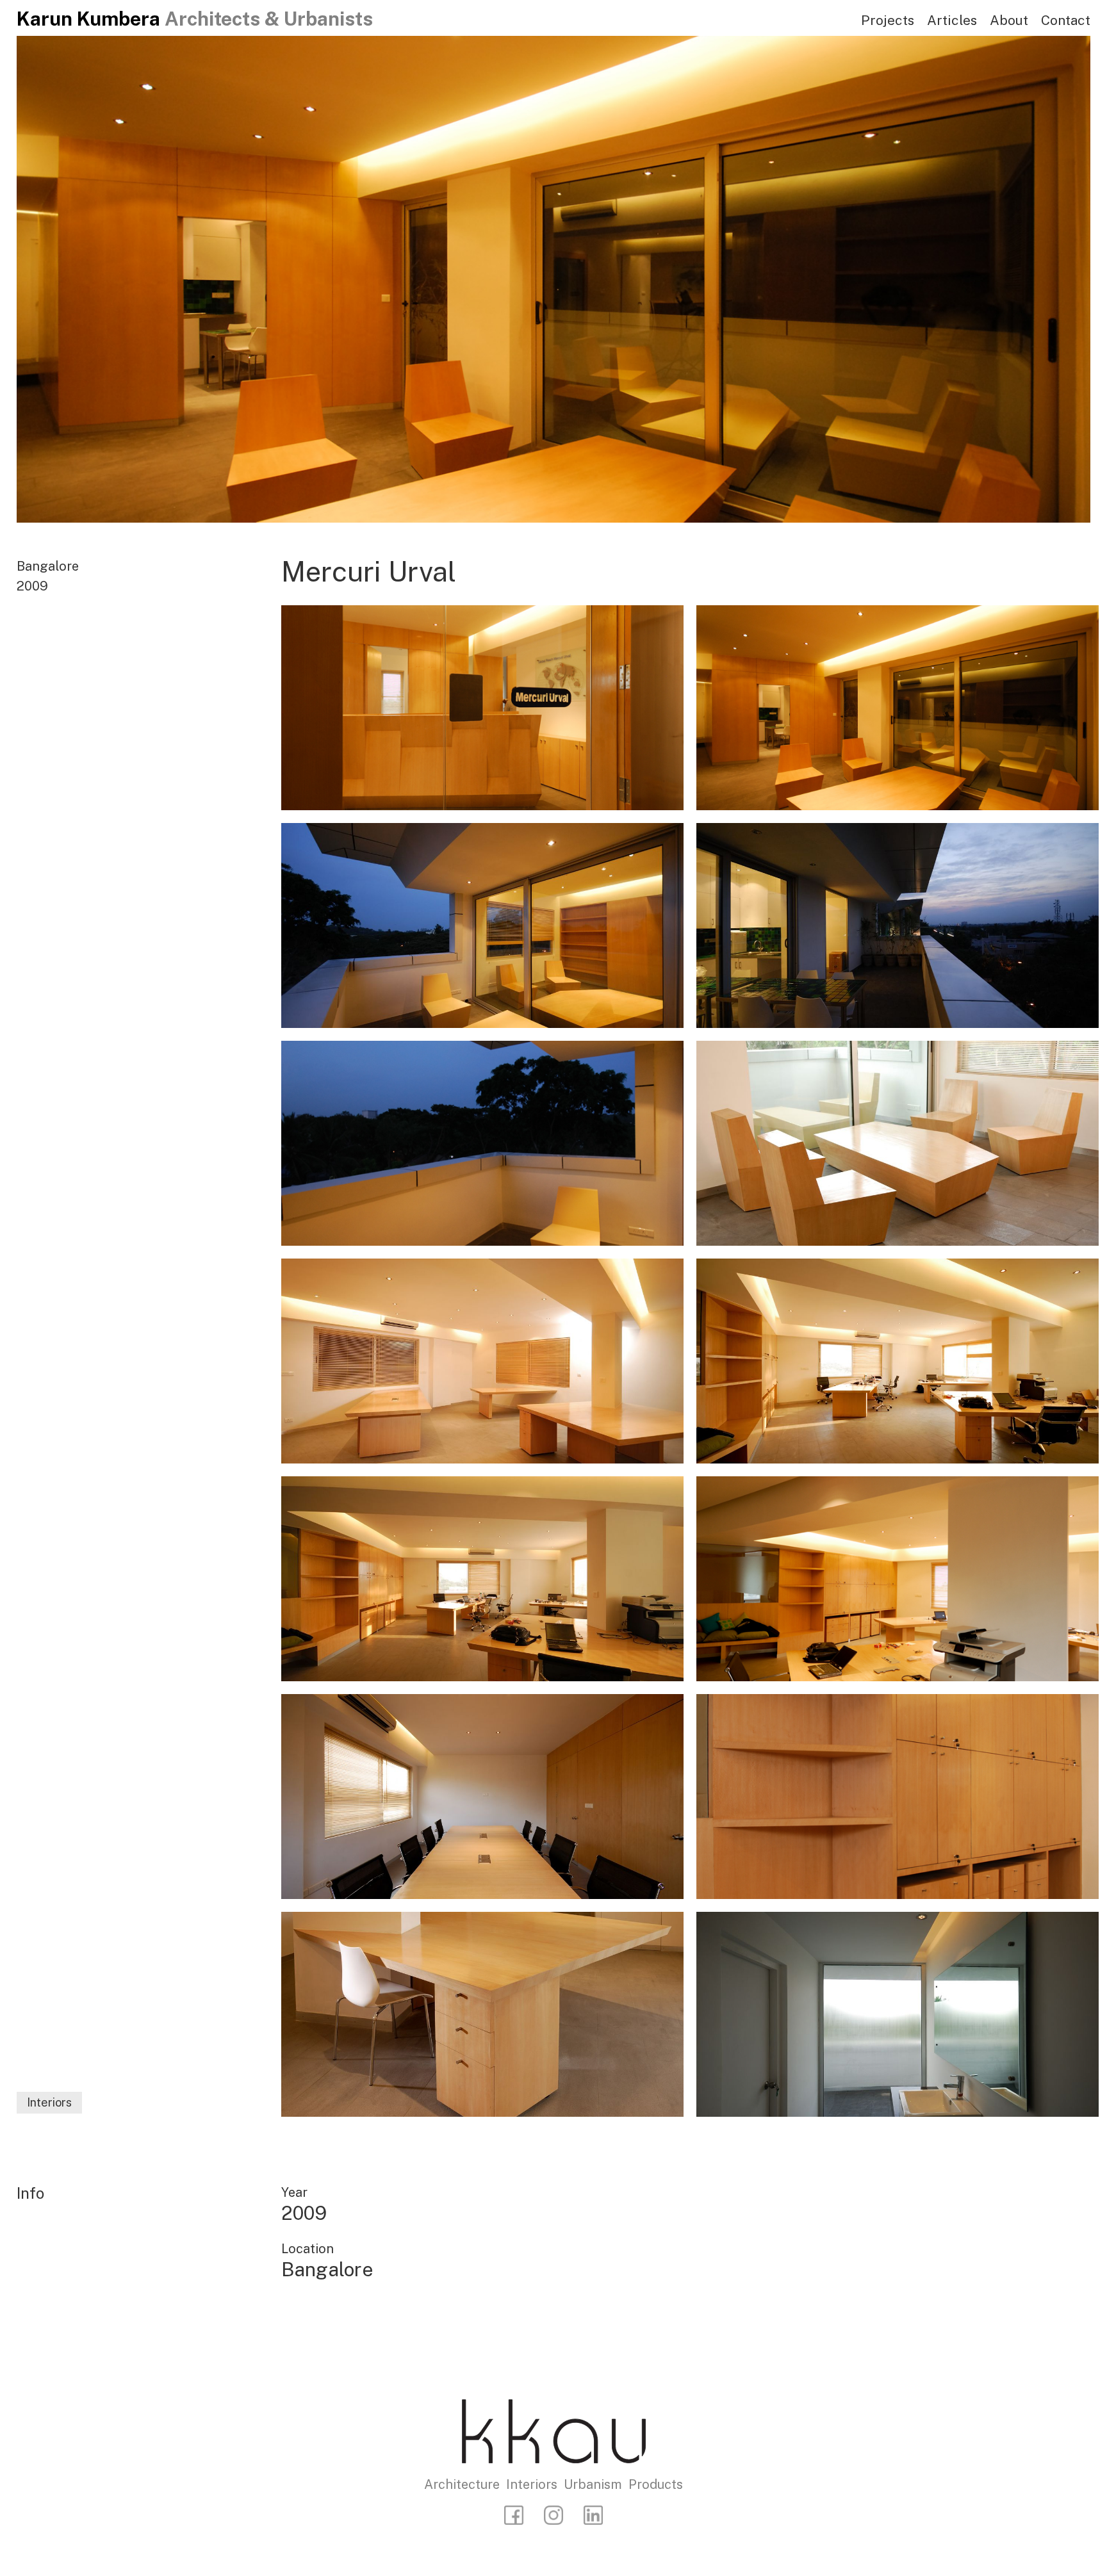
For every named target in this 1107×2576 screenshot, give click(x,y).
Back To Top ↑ (995, 2117)
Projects (888, 20)
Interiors (49, 2102)
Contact (1066, 20)
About (1009, 20)
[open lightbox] (482, 708)
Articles (952, 20)
